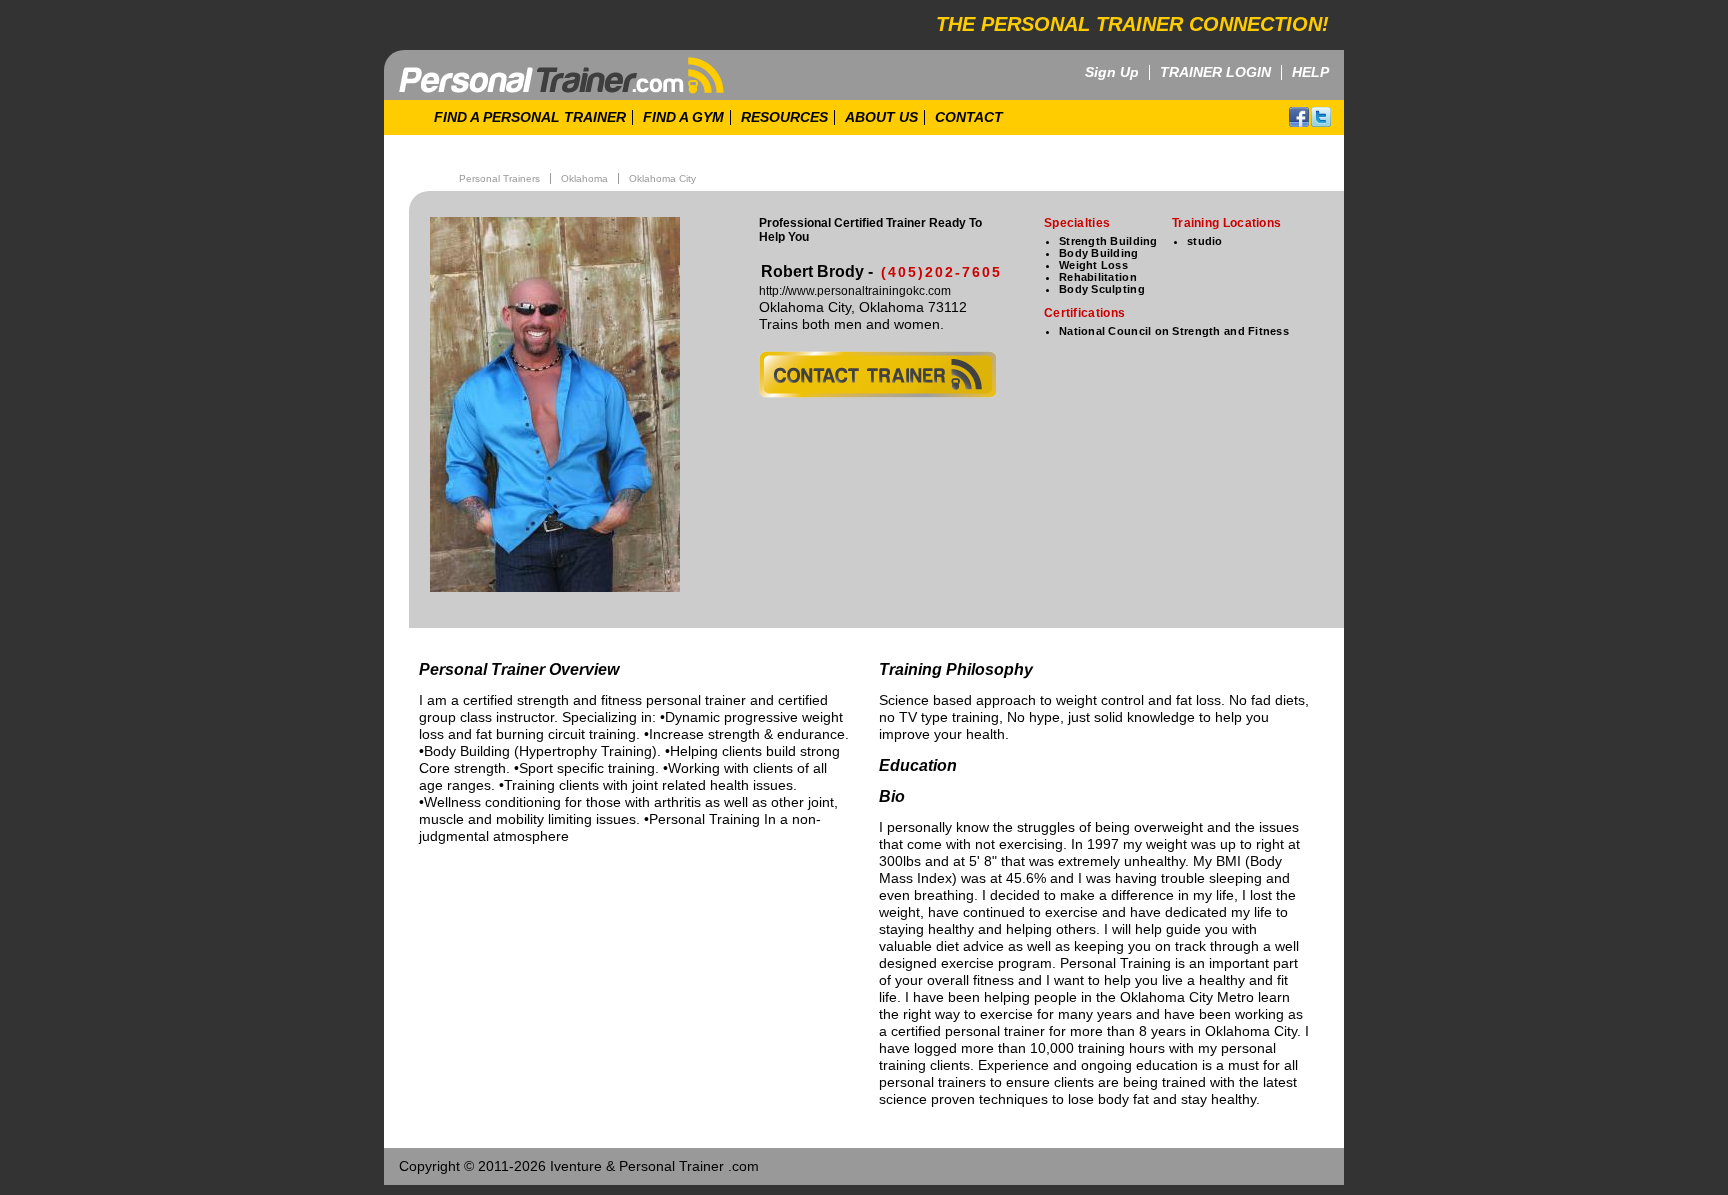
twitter (1321, 117)
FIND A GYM (683, 117)
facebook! (1299, 117)
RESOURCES (784, 117)
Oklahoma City (662, 178)
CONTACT (969, 117)
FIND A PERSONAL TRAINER (530, 117)
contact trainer (877, 374)
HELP (1310, 72)
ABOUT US (881, 117)
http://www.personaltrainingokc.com (855, 291)
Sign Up (1112, 72)
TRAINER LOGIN (1215, 72)
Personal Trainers (499, 178)
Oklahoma (584, 178)
